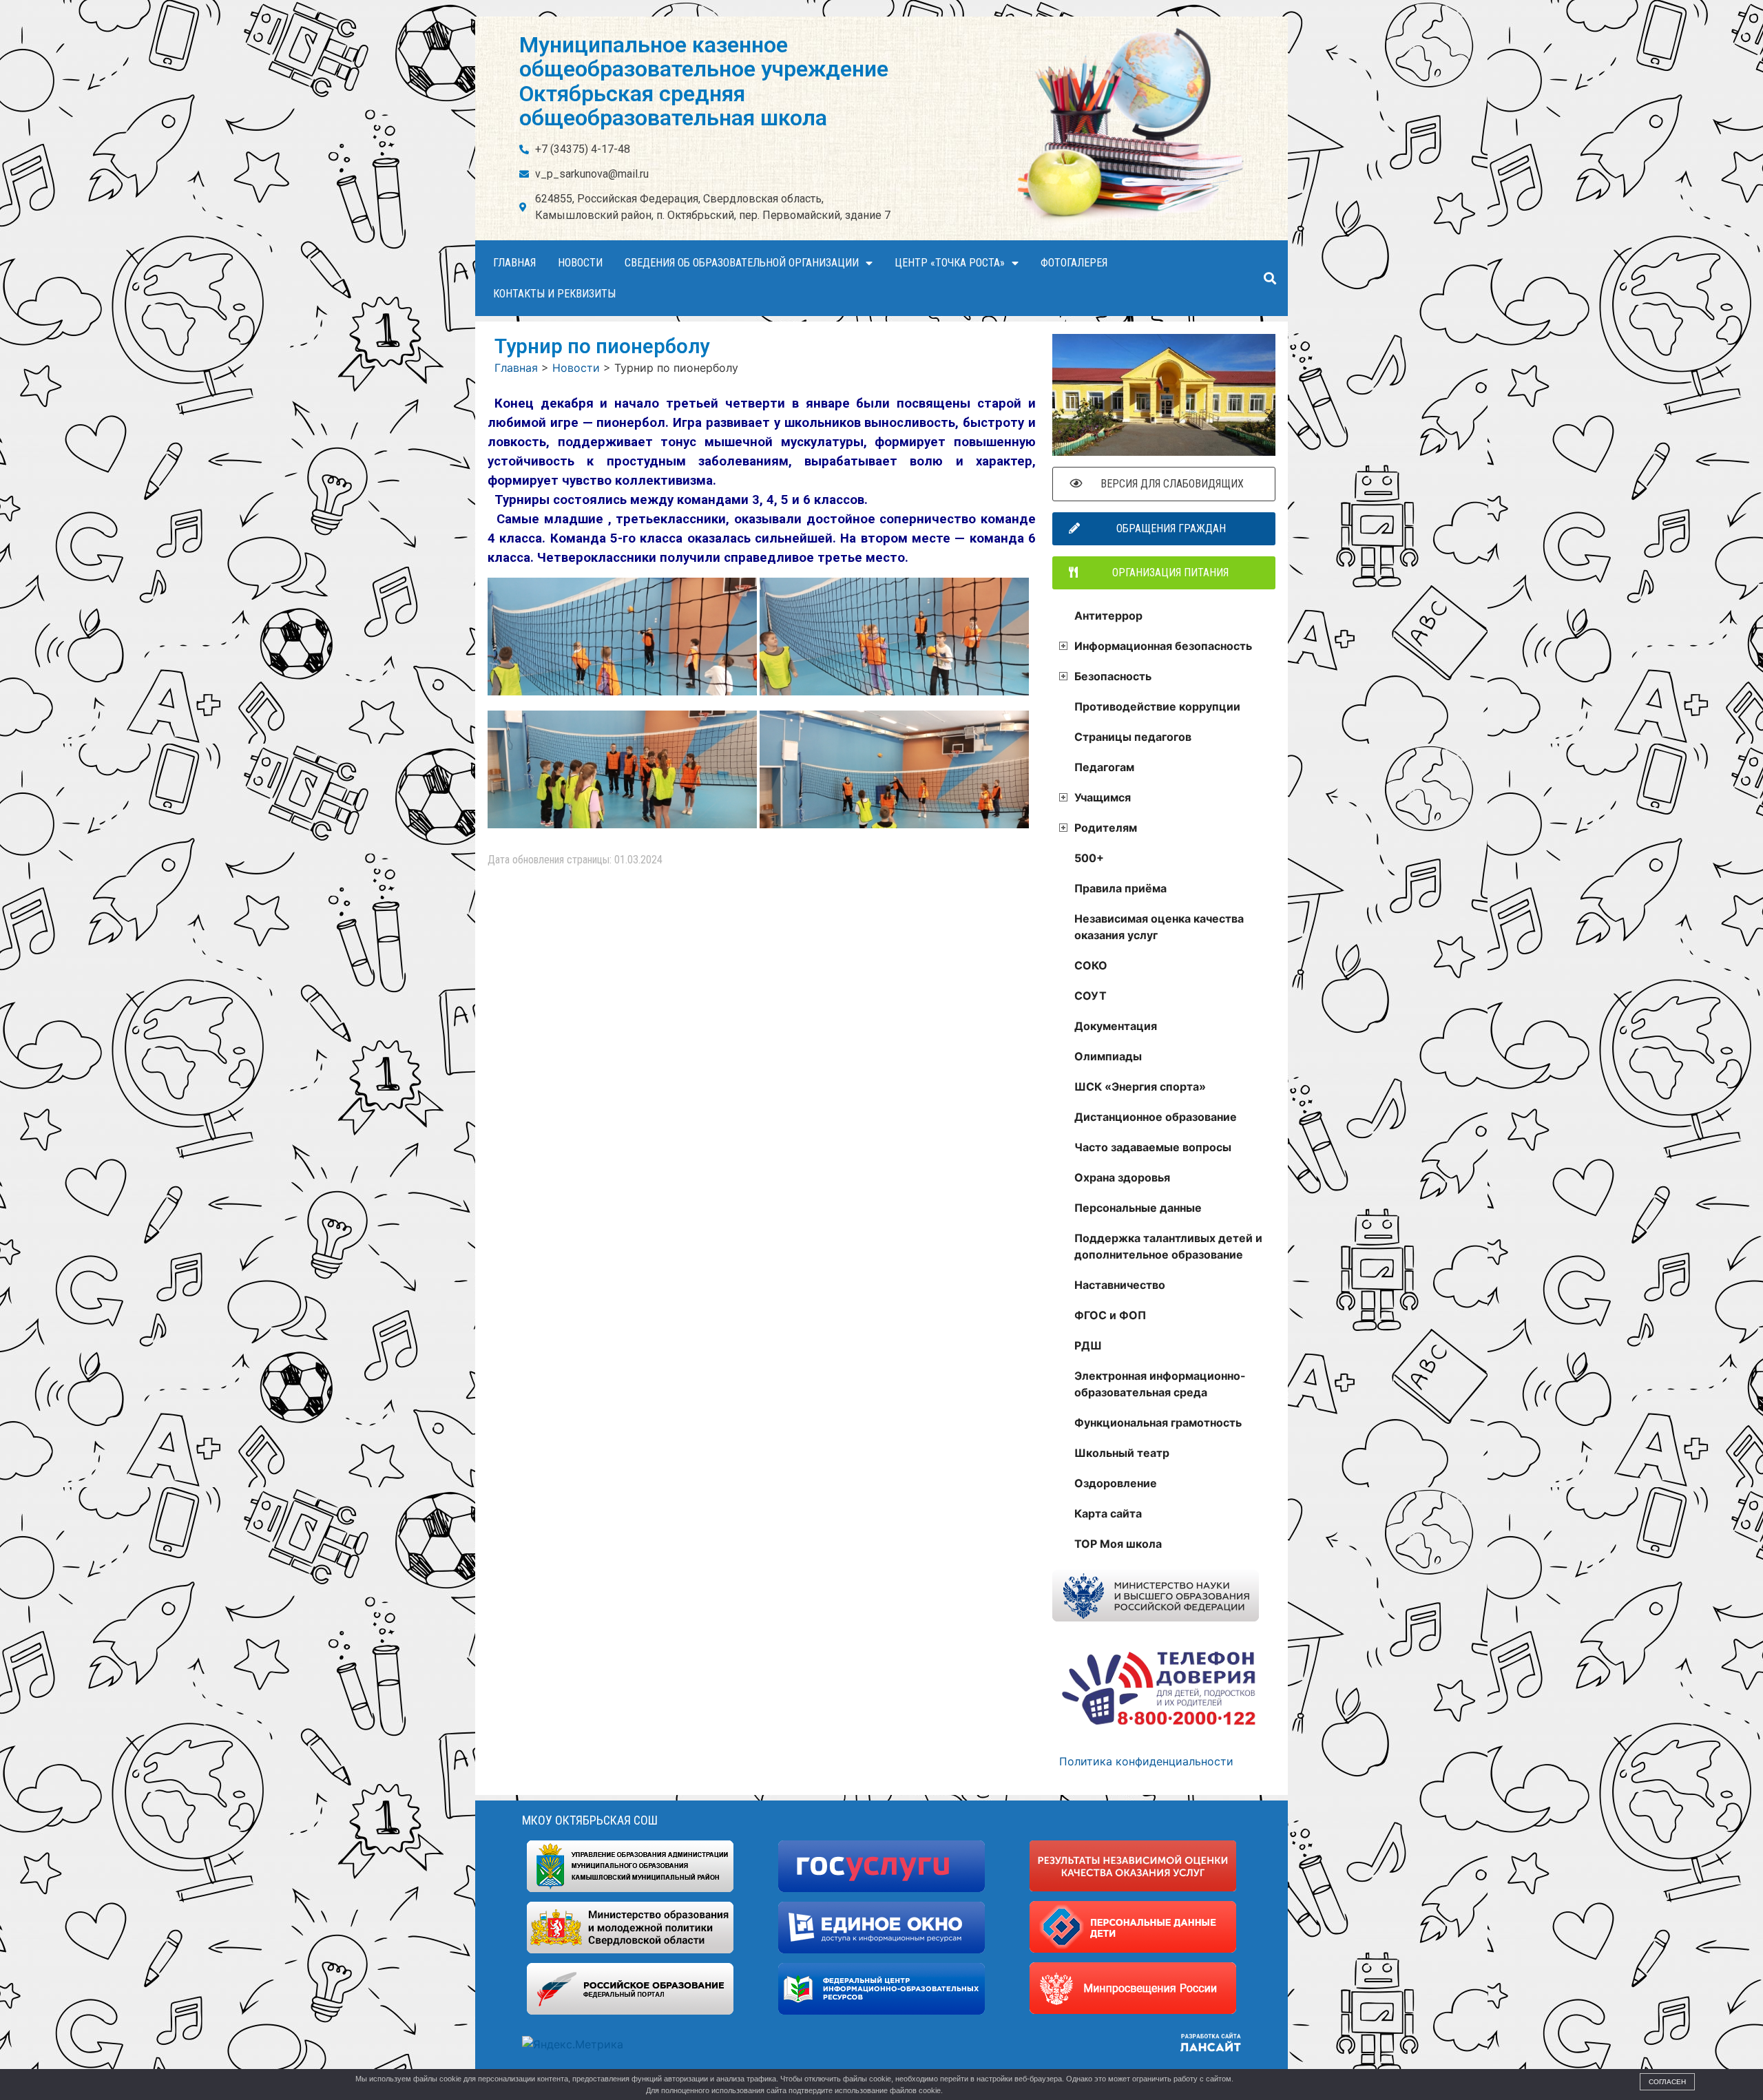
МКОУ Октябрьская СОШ (590, 1820)
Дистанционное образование (1156, 1117)
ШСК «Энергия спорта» (1140, 1086)
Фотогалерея (1074, 263)
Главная (514, 263)
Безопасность (1113, 676)
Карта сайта (1108, 1513)
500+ (1089, 858)
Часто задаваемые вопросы (1153, 1147)
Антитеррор (1108, 616)
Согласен (1667, 2082)
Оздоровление (1116, 1483)
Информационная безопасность (1163, 646)
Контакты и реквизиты (554, 294)
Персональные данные (1138, 1208)
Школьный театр (1122, 1453)
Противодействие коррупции (1157, 706)
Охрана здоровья (1122, 1177)
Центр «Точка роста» (950, 263)
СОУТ (1091, 996)
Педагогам (1104, 767)
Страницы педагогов (1133, 737)
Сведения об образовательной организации (742, 263)
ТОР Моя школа (1118, 1544)
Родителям (1106, 828)
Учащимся (1103, 797)
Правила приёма (1120, 888)
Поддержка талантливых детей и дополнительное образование (1168, 1246)
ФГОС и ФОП (1110, 1315)
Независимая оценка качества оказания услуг (1159, 927)
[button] (1270, 279)
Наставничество (1120, 1285)
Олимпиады (1108, 1056)
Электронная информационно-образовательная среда (1160, 1384)
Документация (1116, 1026)
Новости (580, 263)
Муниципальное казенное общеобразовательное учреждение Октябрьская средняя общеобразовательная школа (704, 81)
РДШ (1088, 1345)
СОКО (1091, 965)
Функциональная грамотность (1158, 1422)
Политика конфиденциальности (1146, 1761)
